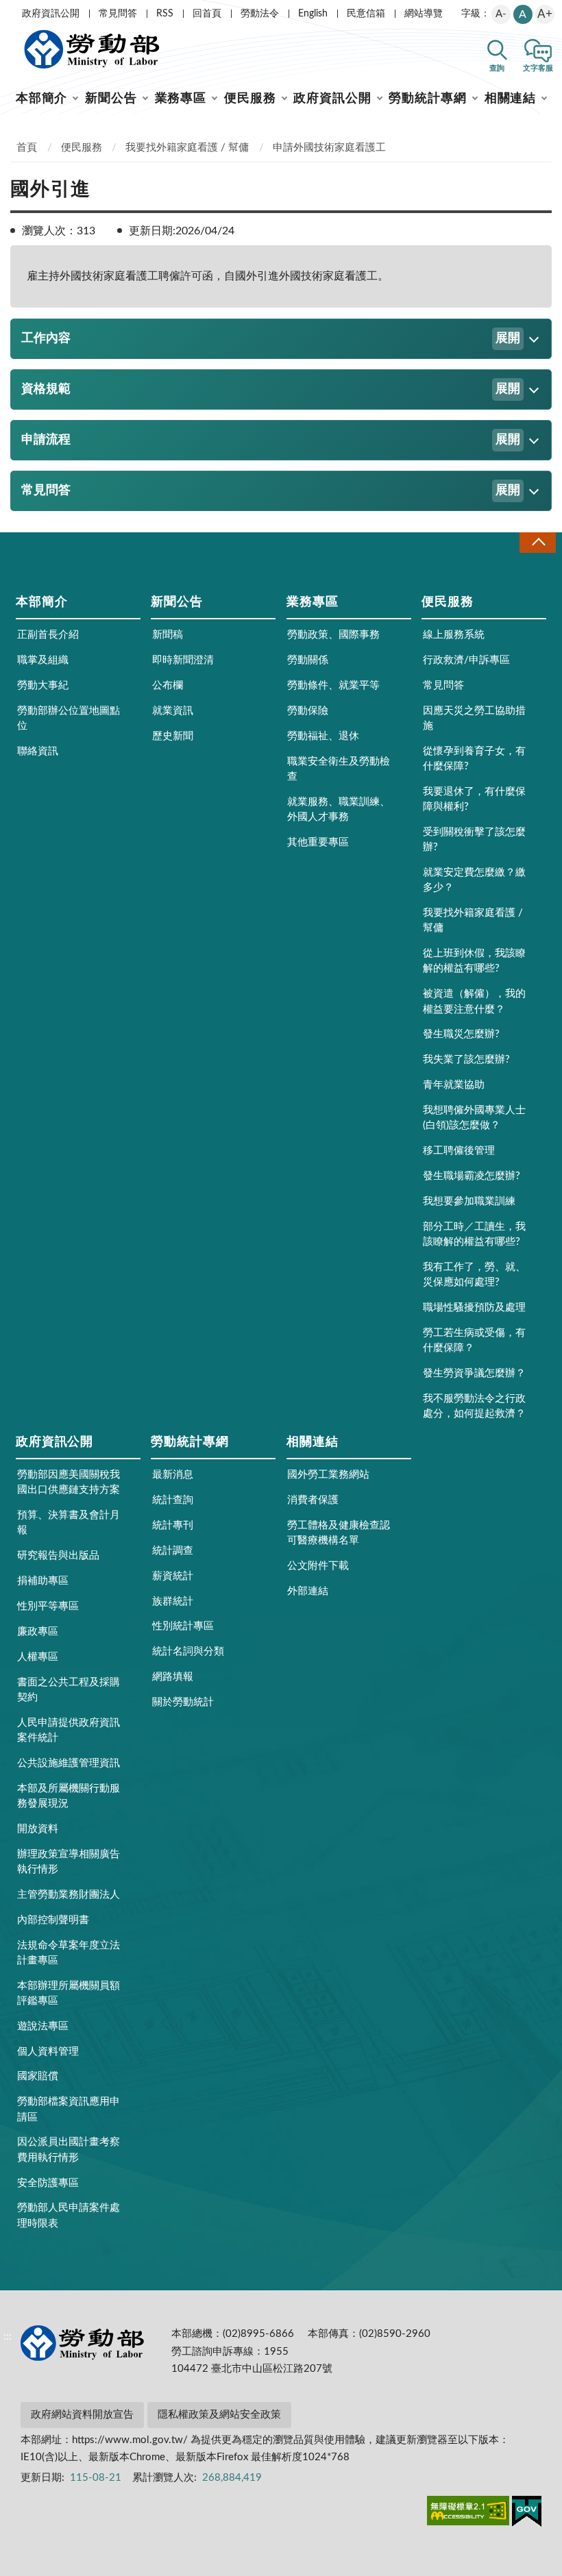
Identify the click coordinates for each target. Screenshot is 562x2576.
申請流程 (271, 440)
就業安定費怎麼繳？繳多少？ (474, 880)
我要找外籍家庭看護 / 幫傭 (187, 148)
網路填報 (173, 1677)
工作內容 (271, 338)
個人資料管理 (48, 2052)
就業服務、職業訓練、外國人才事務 (339, 809)
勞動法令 (260, 14)
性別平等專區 (48, 1606)
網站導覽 (424, 14)
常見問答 (118, 14)
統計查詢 (173, 1500)
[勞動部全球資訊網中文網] (92, 49)
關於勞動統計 (183, 1702)
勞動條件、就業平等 (333, 685)
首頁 (27, 148)
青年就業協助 (454, 1085)
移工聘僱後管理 (459, 1151)
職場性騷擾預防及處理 (474, 1308)
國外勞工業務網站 (328, 1475)
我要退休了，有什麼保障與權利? (474, 799)
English (313, 14)
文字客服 (538, 68)
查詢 (497, 68)
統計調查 (173, 1551)
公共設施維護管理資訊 (69, 1763)
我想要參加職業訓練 (469, 1201)
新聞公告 (111, 99)
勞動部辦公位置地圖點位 (69, 718)
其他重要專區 (318, 842)
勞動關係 (308, 660)
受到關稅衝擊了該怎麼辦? (474, 840)
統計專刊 (173, 1525)
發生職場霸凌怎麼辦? (472, 1176)
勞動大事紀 (43, 685)
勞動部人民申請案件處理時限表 (69, 2215)
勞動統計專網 (427, 99)
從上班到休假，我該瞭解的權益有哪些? (474, 961)
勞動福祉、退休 (323, 736)
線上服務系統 (454, 635)
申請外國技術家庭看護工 (329, 148)
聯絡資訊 (38, 751)
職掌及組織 (43, 660)
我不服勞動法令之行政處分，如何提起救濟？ (474, 1406)
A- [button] (501, 14)
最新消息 (173, 1475)
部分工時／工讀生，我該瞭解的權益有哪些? (474, 1234)
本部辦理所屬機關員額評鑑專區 (69, 1993)
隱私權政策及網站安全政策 (219, 2415)
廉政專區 (38, 1632)
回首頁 (207, 14)
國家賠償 (38, 2076)
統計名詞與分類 (188, 1651)
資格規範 (271, 389)
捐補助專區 (43, 1581)
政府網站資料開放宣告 (82, 2415)
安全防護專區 (48, 2183)
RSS (165, 14)
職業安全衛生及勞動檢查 (339, 769)
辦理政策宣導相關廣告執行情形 (69, 1862)
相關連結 (511, 99)
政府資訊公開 (51, 14)
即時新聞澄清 (183, 660)
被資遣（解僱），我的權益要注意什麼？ (474, 1001)
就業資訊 (173, 711)
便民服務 (250, 99)
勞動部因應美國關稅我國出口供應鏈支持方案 (69, 1482)
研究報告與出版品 (58, 1556)
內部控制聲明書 (53, 1920)
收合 (537, 542)
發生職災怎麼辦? (461, 1034)
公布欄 (168, 685)
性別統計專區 (183, 1626)
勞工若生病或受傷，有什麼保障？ (474, 1340)
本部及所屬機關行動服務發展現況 (69, 1796)
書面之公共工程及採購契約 (69, 1690)
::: (8, 11)
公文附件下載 (318, 1566)
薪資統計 (173, 1576)
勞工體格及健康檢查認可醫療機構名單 (339, 1533)
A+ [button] (545, 14)
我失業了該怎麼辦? (466, 1060)
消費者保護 (313, 1500)
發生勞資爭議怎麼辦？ (474, 1373)
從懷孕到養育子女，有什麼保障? (474, 759)
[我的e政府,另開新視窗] (527, 2514)
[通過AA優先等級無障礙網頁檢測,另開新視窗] (468, 2513)
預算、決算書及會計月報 (69, 1523)
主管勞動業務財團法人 (69, 1895)
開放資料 (38, 1829)
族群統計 (173, 1601)
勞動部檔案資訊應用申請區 (69, 2109)
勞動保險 (308, 711)
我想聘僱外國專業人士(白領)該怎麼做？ (474, 1118)
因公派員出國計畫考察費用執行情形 (69, 2150)
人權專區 (38, 1657)
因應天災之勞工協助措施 (474, 718)
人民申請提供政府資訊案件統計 (69, 1730)
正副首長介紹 (48, 635)
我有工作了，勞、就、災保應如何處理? (474, 1275)
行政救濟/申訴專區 (466, 660)
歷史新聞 (173, 736)
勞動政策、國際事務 (333, 635)
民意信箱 (366, 14)
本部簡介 (42, 99)
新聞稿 (168, 635)
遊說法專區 (43, 2026)
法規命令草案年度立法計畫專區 (69, 1953)
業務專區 (181, 99)
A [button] (523, 14)
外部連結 (308, 1591)
